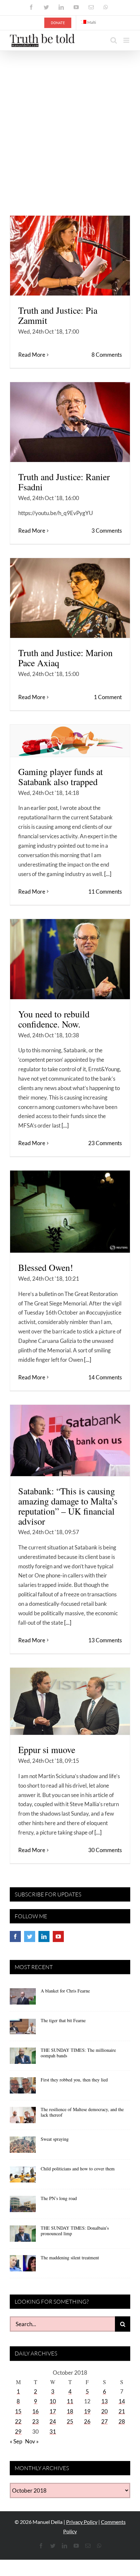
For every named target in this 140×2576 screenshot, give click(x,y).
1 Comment (108, 697)
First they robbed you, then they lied (74, 2080)
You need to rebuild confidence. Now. (54, 1019)
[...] (108, 874)
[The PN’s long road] (23, 2206)
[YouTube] (58, 1936)
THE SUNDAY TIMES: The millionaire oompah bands (78, 2053)
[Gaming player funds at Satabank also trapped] (70, 741)
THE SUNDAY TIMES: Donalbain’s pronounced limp (75, 2231)
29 (18, 2432)
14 (122, 2401)
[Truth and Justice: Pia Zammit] (70, 256)
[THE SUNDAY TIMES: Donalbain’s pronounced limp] (23, 2236)
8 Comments (107, 355)
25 (70, 2421)
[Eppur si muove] (70, 1701)
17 (53, 2411)
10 (53, 2401)
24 (53, 2421)
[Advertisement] (70, 124)
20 (105, 2411)
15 (18, 2411)
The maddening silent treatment (70, 2258)
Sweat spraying (55, 2139)
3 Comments (107, 531)
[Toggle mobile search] (114, 40)
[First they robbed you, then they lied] (23, 2088)
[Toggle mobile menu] (127, 40)
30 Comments (105, 1850)
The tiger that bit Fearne (63, 2020)
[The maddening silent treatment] (23, 2266)
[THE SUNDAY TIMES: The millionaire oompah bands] (23, 2058)
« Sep (16, 2441)
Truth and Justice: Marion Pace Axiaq (65, 658)
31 (53, 2432)
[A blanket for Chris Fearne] (23, 1999)
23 (35, 2421)
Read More (32, 355)
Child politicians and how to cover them (78, 2169)
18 (70, 2411)
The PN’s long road (59, 2198)
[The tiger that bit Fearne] (23, 2028)
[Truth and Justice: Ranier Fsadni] (70, 422)
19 (87, 2411)
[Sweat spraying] (23, 2147)
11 (70, 2401)
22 (18, 2421)
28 (122, 2421)
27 (105, 2421)
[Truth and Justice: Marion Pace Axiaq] (70, 598)
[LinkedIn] (44, 1936)
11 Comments (105, 892)
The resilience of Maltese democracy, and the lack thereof (82, 2112)
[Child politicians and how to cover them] (23, 2177)
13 (105, 2401)
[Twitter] (30, 1936)
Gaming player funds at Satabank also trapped (61, 777)
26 (87, 2421)
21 (122, 2411)
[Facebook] (15, 1936)
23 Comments (105, 1143)
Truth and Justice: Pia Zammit (58, 315)
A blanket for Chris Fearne (65, 1991)
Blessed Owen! (46, 1267)
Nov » (32, 2441)
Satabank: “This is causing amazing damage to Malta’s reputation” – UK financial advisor (68, 1506)
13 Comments (105, 1640)
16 (35, 2411)
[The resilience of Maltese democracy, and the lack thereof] (23, 2117)
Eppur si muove (47, 1750)
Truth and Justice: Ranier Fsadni (64, 482)
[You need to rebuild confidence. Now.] (70, 959)
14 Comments (105, 1377)
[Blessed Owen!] (70, 1212)
